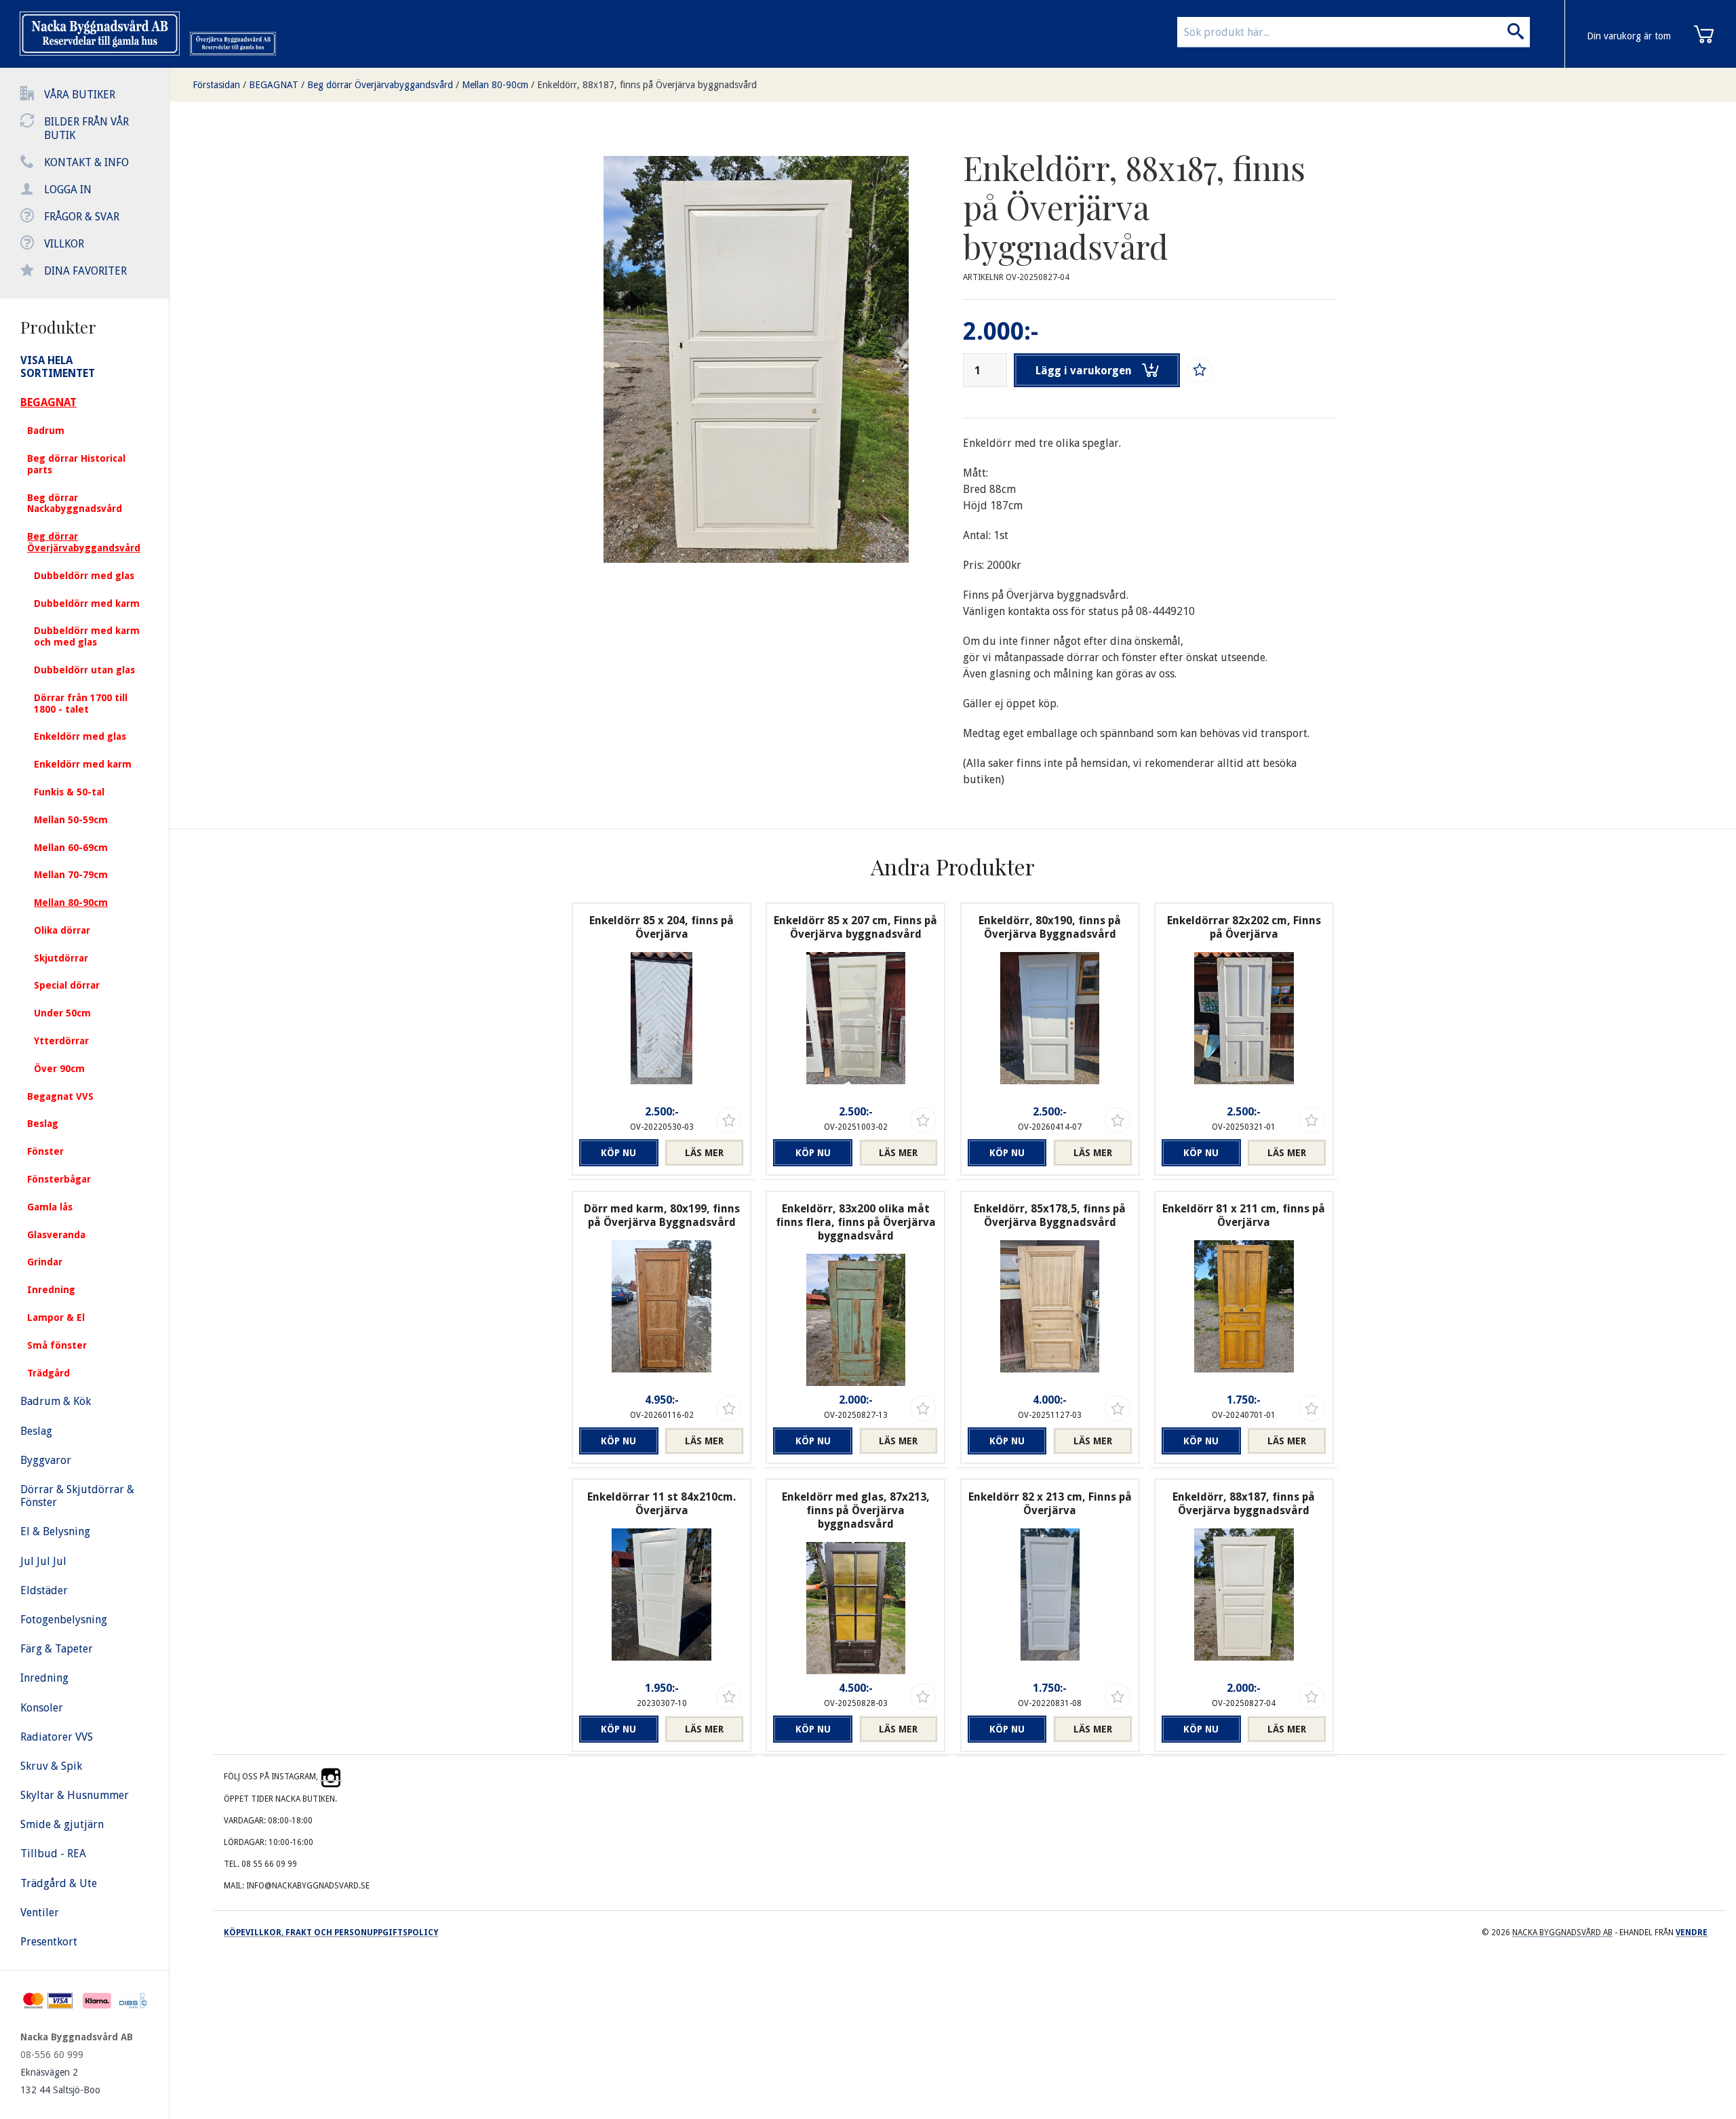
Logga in (68, 190)
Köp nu (618, 1153)
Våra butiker (80, 95)
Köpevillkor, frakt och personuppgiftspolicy (331, 1933)
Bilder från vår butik (86, 128)
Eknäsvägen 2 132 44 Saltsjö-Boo (60, 2081)
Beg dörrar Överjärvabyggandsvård (380, 85)
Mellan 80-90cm (495, 85)
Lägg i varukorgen (1084, 371)
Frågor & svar (82, 217)
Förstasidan (216, 85)
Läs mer (704, 1153)
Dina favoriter (85, 271)
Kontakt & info (86, 162)
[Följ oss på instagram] (331, 1777)
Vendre (1692, 1933)
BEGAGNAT (274, 85)
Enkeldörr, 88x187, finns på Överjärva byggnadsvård (647, 85)
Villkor (64, 244)
